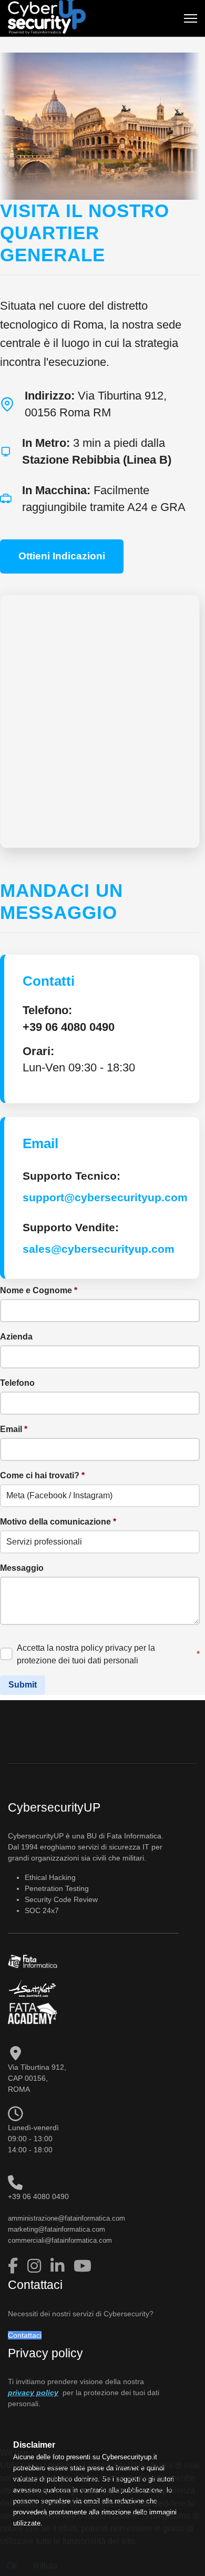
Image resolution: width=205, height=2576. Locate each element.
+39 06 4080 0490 (69, 1027)
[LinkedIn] (59, 2266)
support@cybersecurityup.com (105, 1197)
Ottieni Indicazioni (62, 556)
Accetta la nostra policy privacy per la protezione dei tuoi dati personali (108, 1654)
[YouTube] (83, 2266)
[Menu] (191, 18)
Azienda (16, 1337)
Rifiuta (45, 2566)
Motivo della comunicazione (58, 1522)
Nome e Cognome (39, 1290)
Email (14, 1429)
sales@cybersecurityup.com (99, 1249)
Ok (12, 2566)
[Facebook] (15, 2266)
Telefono (17, 1383)
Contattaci (25, 2335)
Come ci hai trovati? (42, 1475)
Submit (23, 1685)
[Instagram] (36, 2266)
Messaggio (22, 1568)
